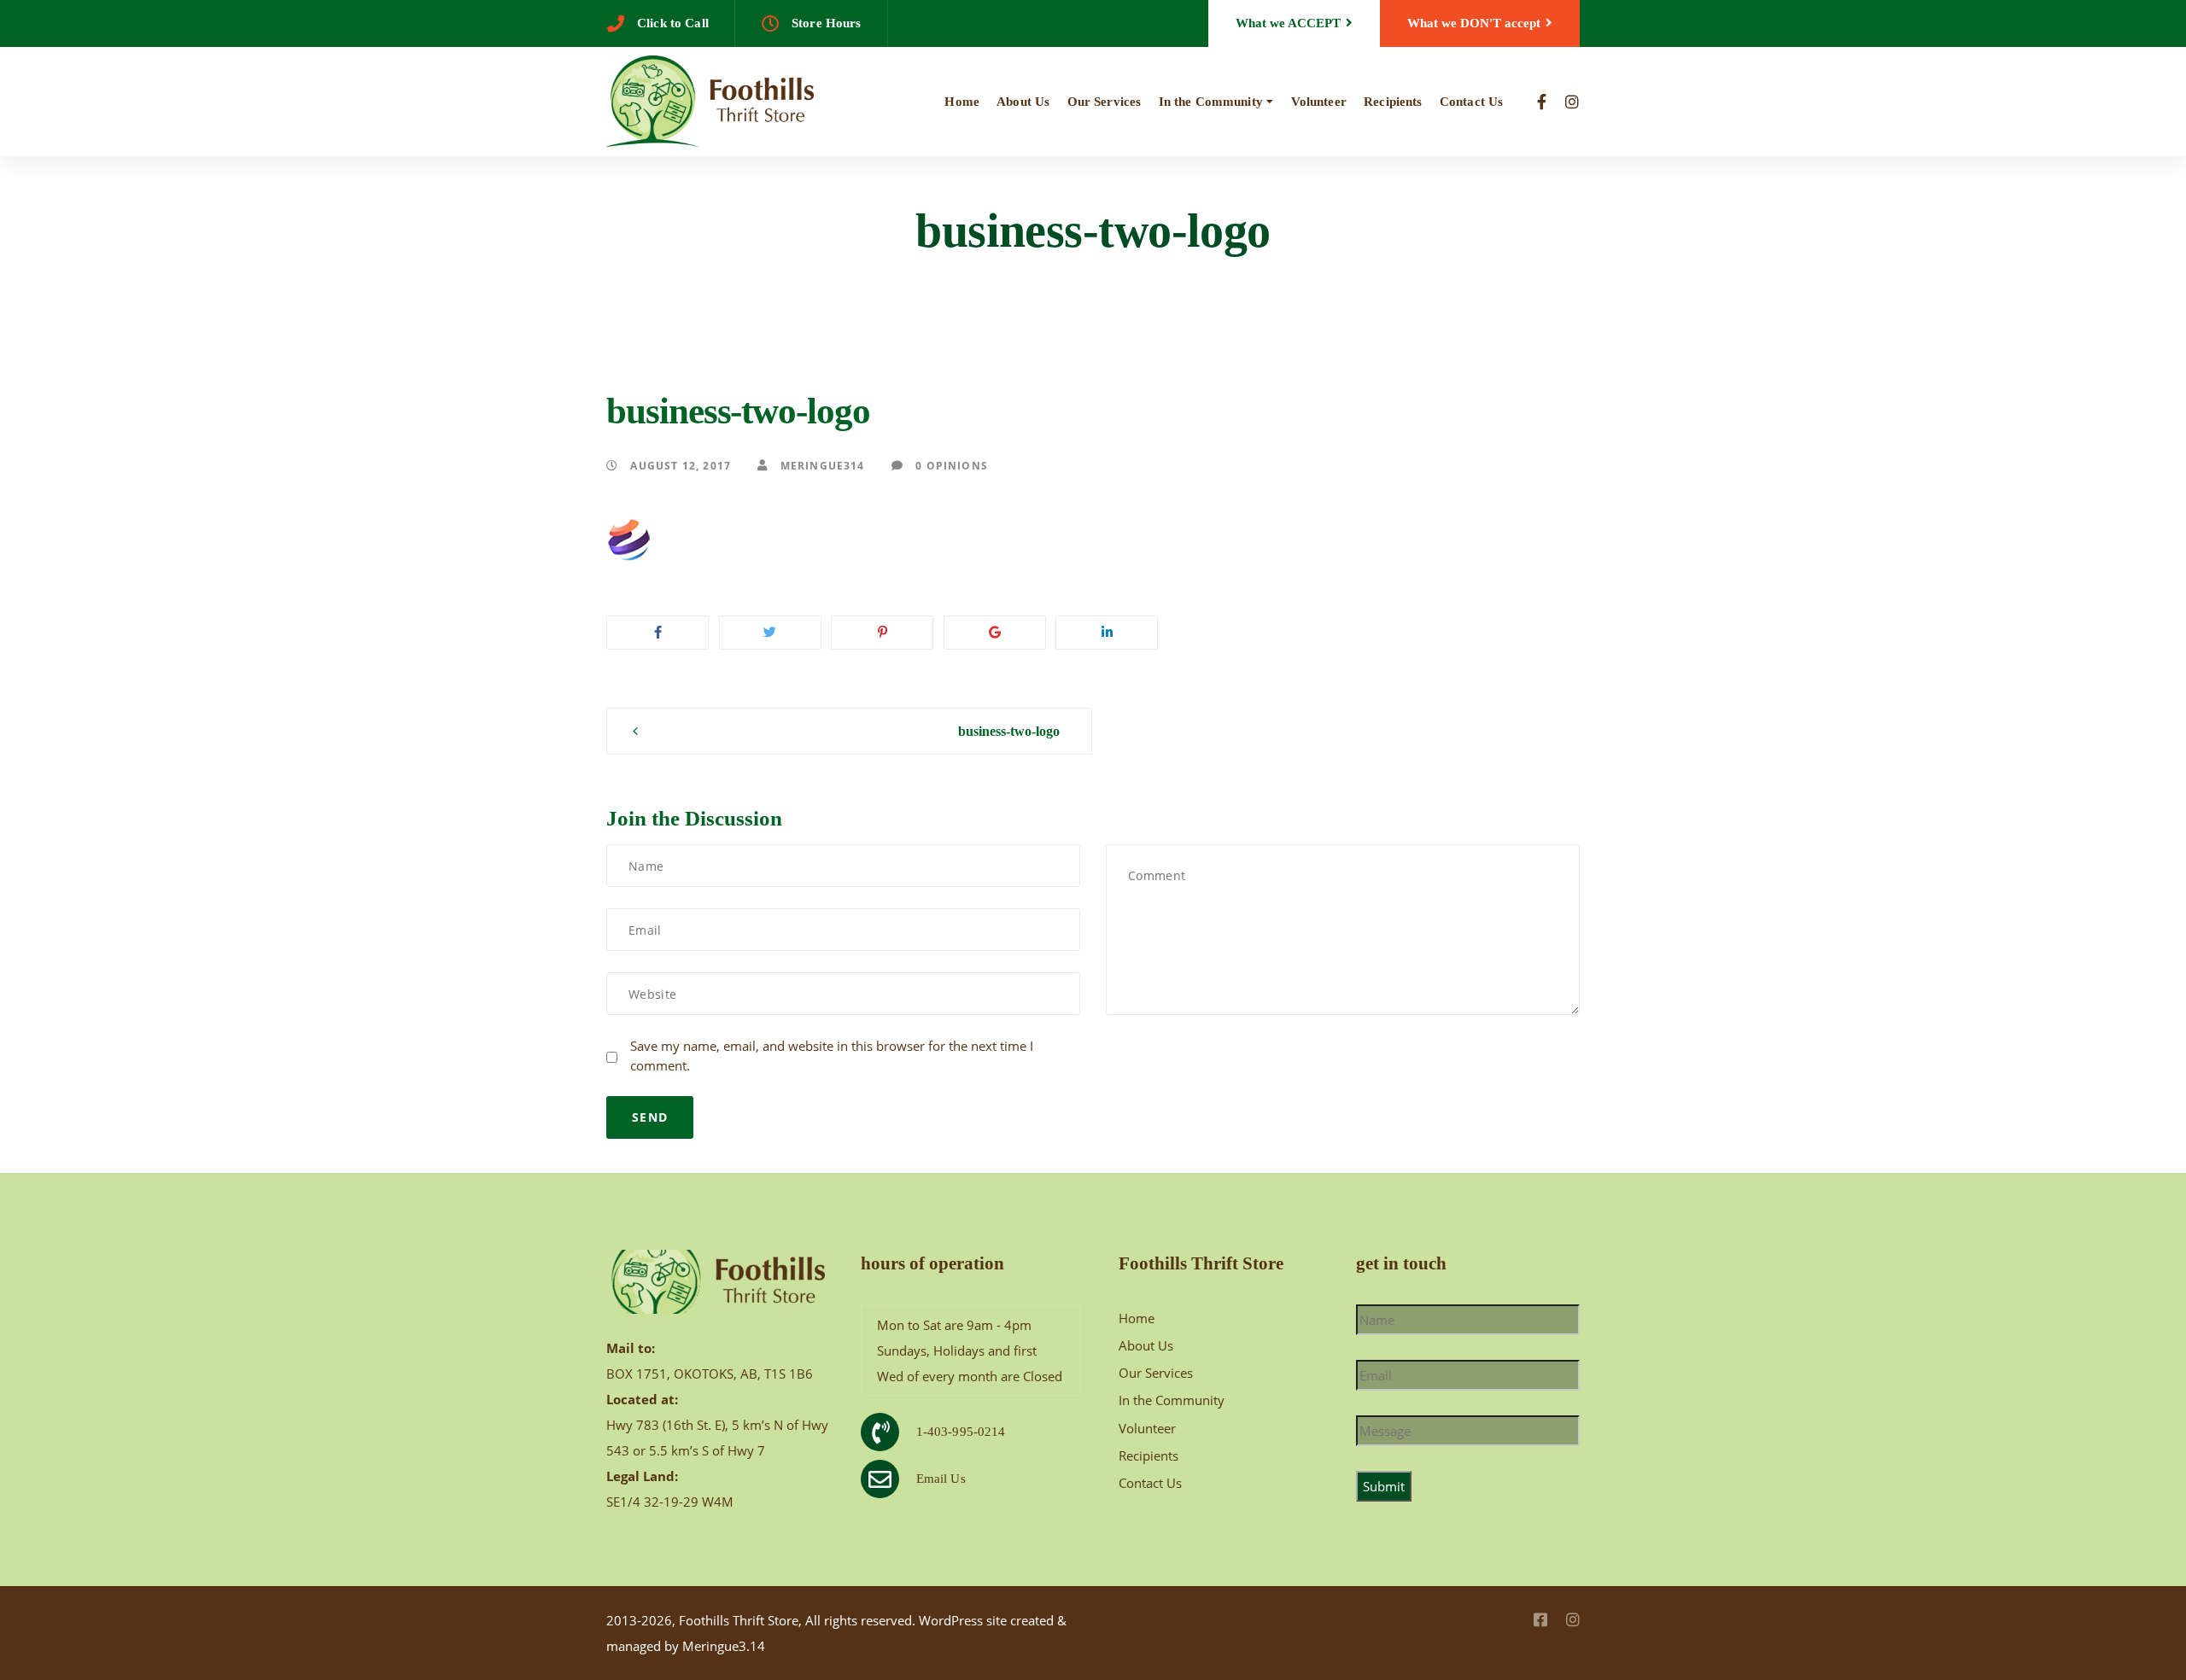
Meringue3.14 (724, 1646)
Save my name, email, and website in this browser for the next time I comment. (832, 1056)
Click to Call (673, 23)
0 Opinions (950, 465)
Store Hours (827, 23)
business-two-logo (1009, 731)
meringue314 (820, 465)
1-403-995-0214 (961, 1432)
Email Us (941, 1479)
